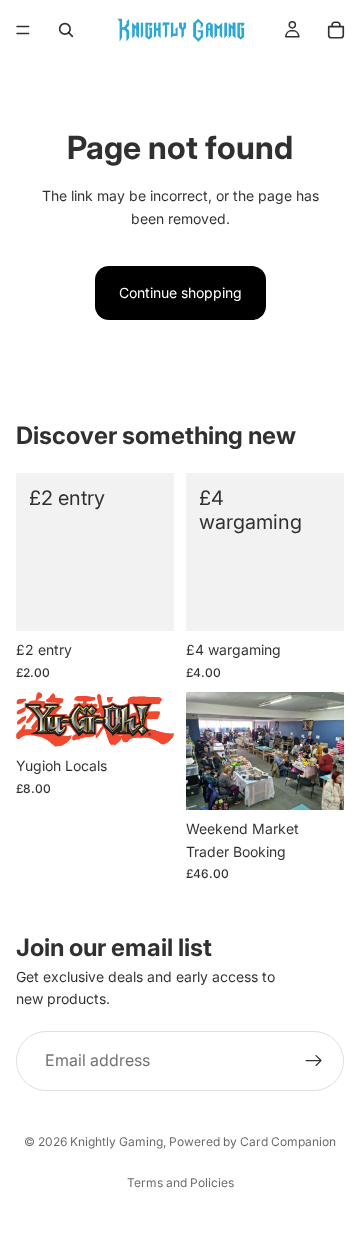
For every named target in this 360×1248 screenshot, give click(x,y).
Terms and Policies (180, 1182)
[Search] (66, 30)
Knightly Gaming (116, 1141)
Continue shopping (180, 292)
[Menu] (23, 30)
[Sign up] (314, 1061)
